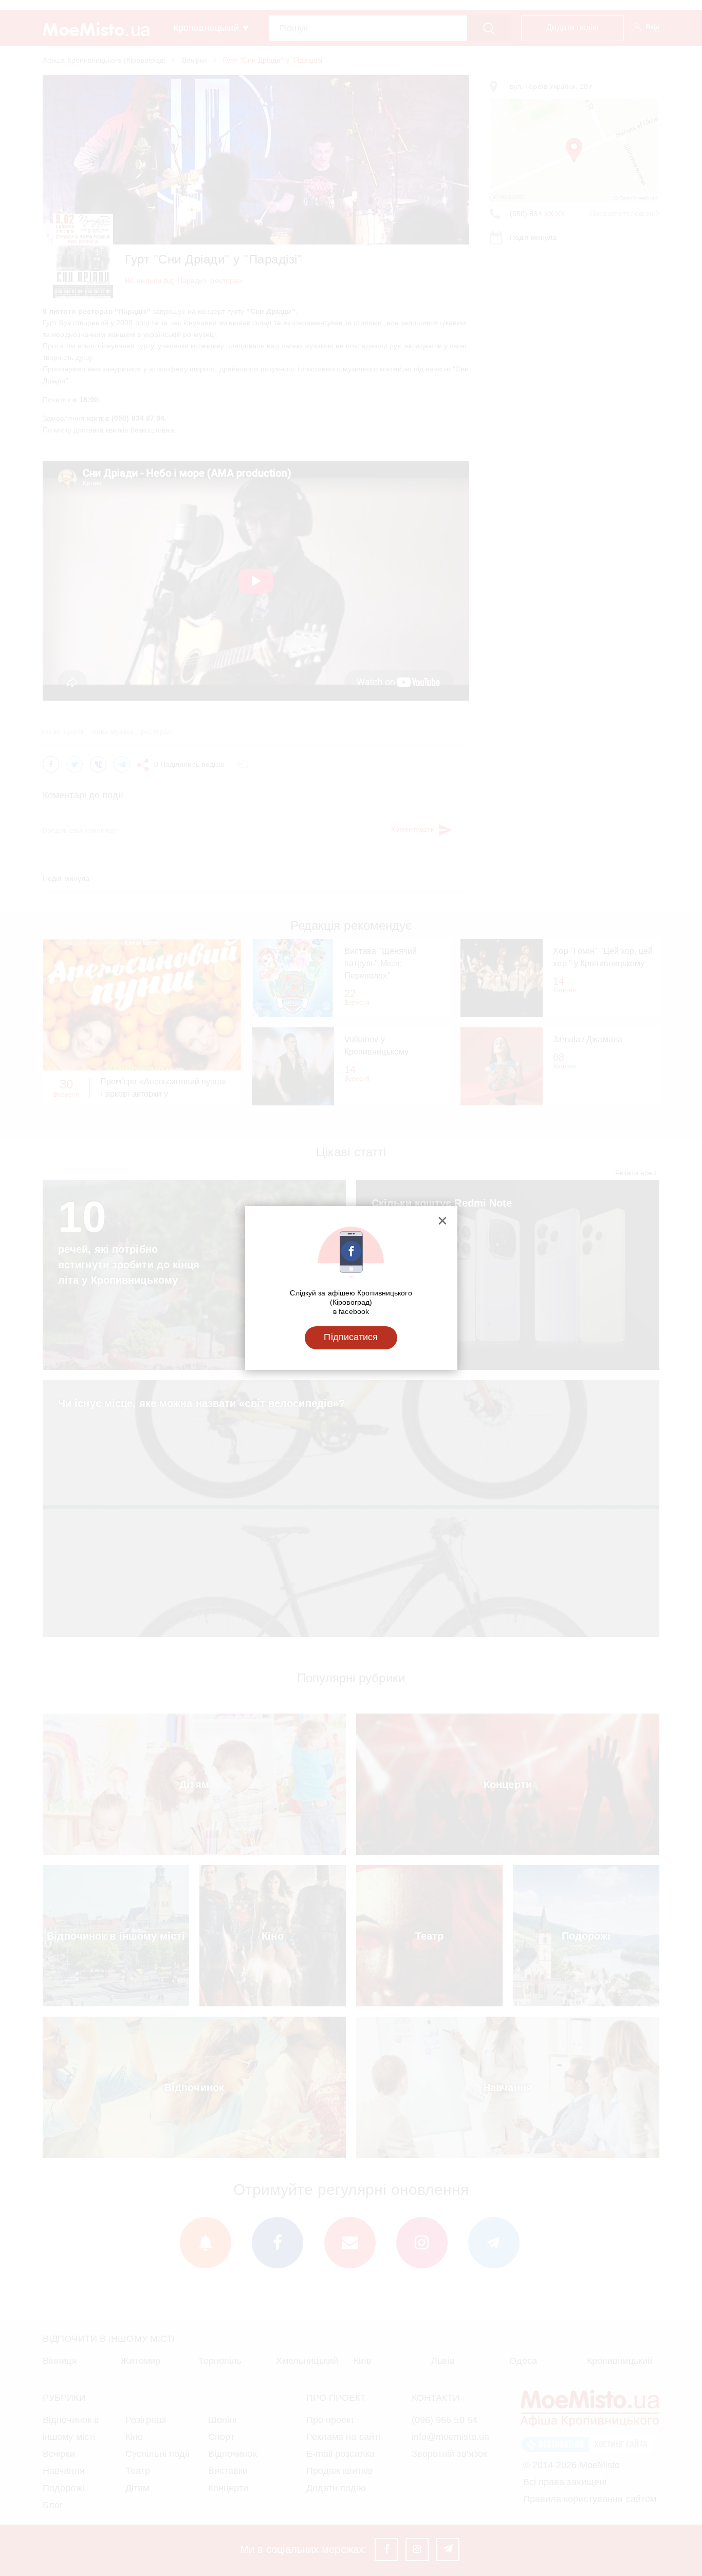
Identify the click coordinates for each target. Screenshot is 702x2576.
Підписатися (351, 1337)
